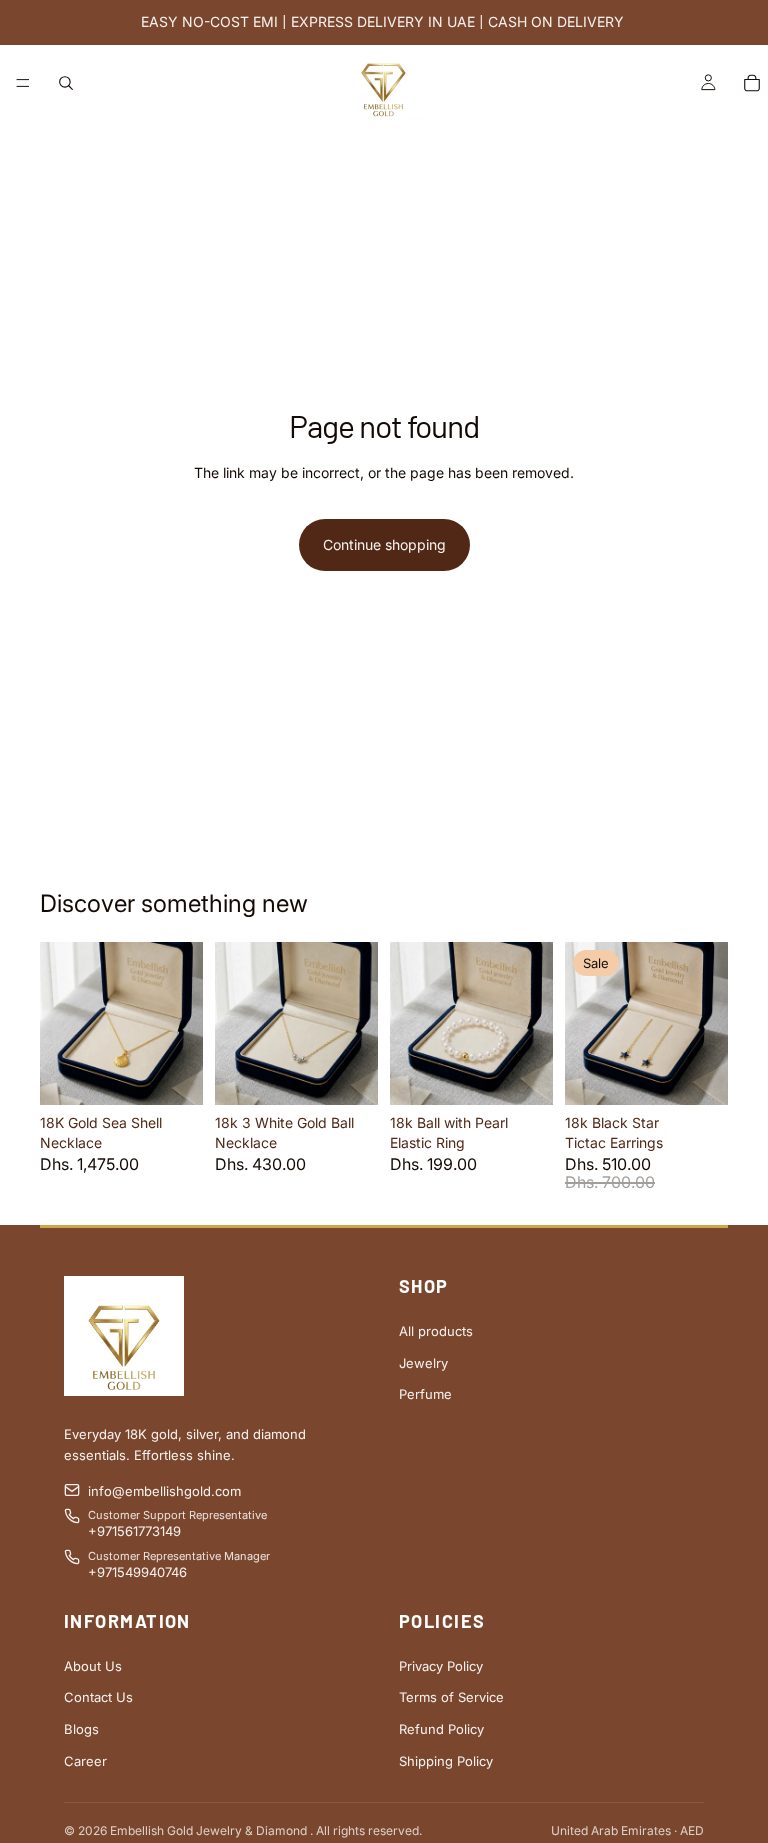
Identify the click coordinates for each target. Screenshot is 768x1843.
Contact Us (98, 1697)
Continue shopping (384, 544)
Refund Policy (441, 1729)
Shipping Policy (446, 1761)
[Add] (172, 1075)
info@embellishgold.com (164, 1491)
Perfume (425, 1394)
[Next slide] (181, 1024)
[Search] (66, 83)
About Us (93, 1666)
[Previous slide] (62, 1024)
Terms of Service (451, 1697)
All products (436, 1331)
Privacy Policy (441, 1666)
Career (85, 1761)
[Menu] (23, 83)
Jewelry (423, 1363)
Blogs (81, 1729)
